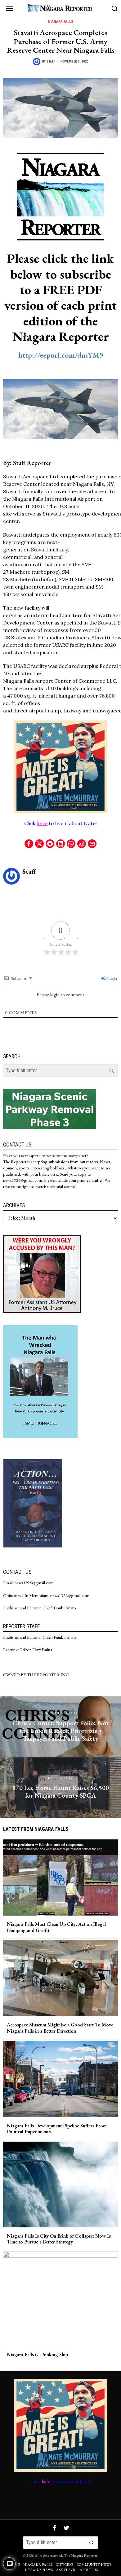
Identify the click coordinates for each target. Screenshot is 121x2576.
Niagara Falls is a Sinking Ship (37, 2354)
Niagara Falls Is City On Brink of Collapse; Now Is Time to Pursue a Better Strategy (59, 2239)
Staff (51, 61)
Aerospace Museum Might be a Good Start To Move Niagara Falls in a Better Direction (60, 2028)
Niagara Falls (61, 22)
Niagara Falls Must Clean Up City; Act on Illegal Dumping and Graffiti (56, 1927)
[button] (112, 1071)
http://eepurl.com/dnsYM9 (61, 355)
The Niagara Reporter (81, 2555)
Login (112, 978)
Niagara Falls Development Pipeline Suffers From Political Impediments (57, 2129)
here (42, 823)
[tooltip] (29, 844)
